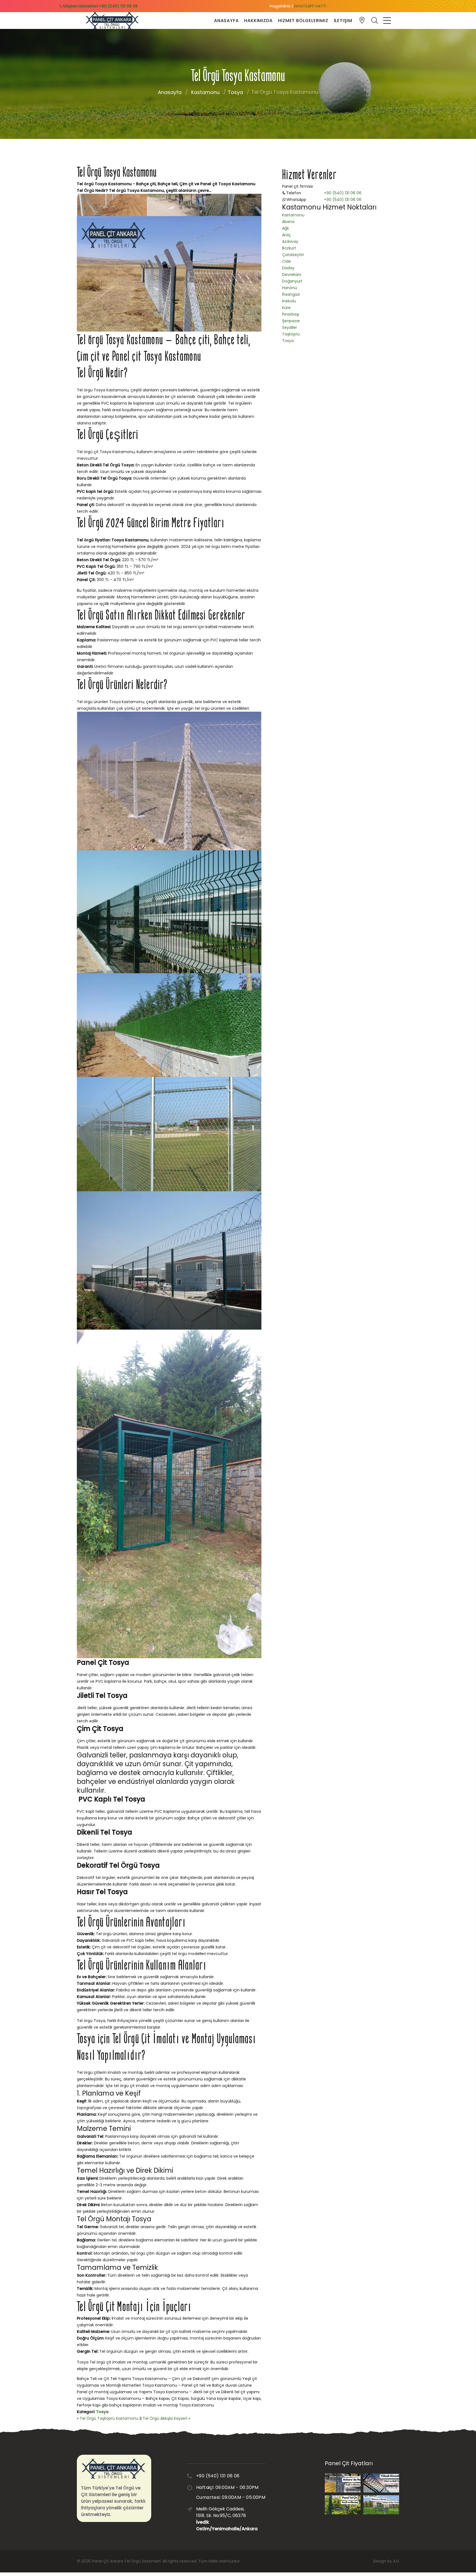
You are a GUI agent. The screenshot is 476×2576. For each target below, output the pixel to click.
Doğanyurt (292, 281)
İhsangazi (291, 294)
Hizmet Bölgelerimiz (303, 21)
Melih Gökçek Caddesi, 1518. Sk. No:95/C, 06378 (223, 2519)
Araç (286, 235)
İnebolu (289, 301)
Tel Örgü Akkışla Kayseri (165, 2418)
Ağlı (285, 228)
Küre (286, 308)
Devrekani (292, 275)
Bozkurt (289, 248)
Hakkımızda (258, 21)
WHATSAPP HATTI (310, 6)
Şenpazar (291, 321)
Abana (288, 222)
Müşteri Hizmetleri (100, 6)
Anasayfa (226, 21)
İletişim (343, 21)
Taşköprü (291, 334)
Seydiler (290, 327)
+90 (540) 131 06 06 (343, 193)
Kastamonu (205, 92)
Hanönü (290, 288)
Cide (286, 261)
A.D (396, 2561)
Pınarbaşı (291, 314)
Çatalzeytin (293, 255)
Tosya (235, 92)
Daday (288, 268)
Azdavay (290, 241)
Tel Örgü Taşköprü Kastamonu (109, 2418)
